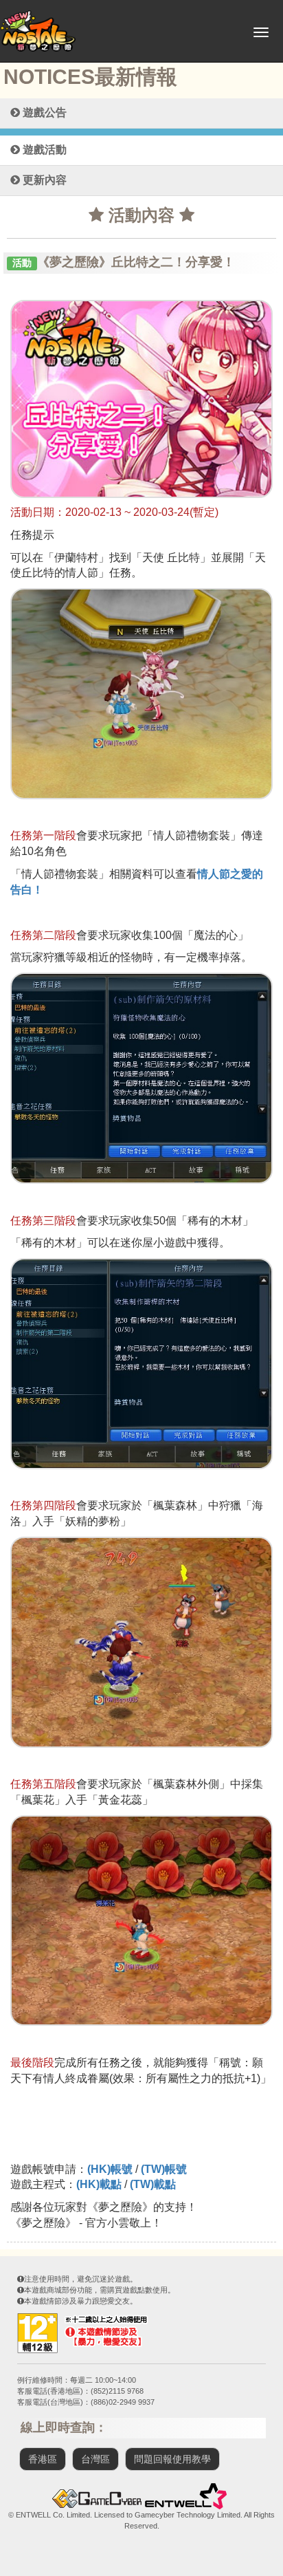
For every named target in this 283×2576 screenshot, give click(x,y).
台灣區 (95, 2459)
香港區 (43, 2459)
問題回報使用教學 (172, 2459)
